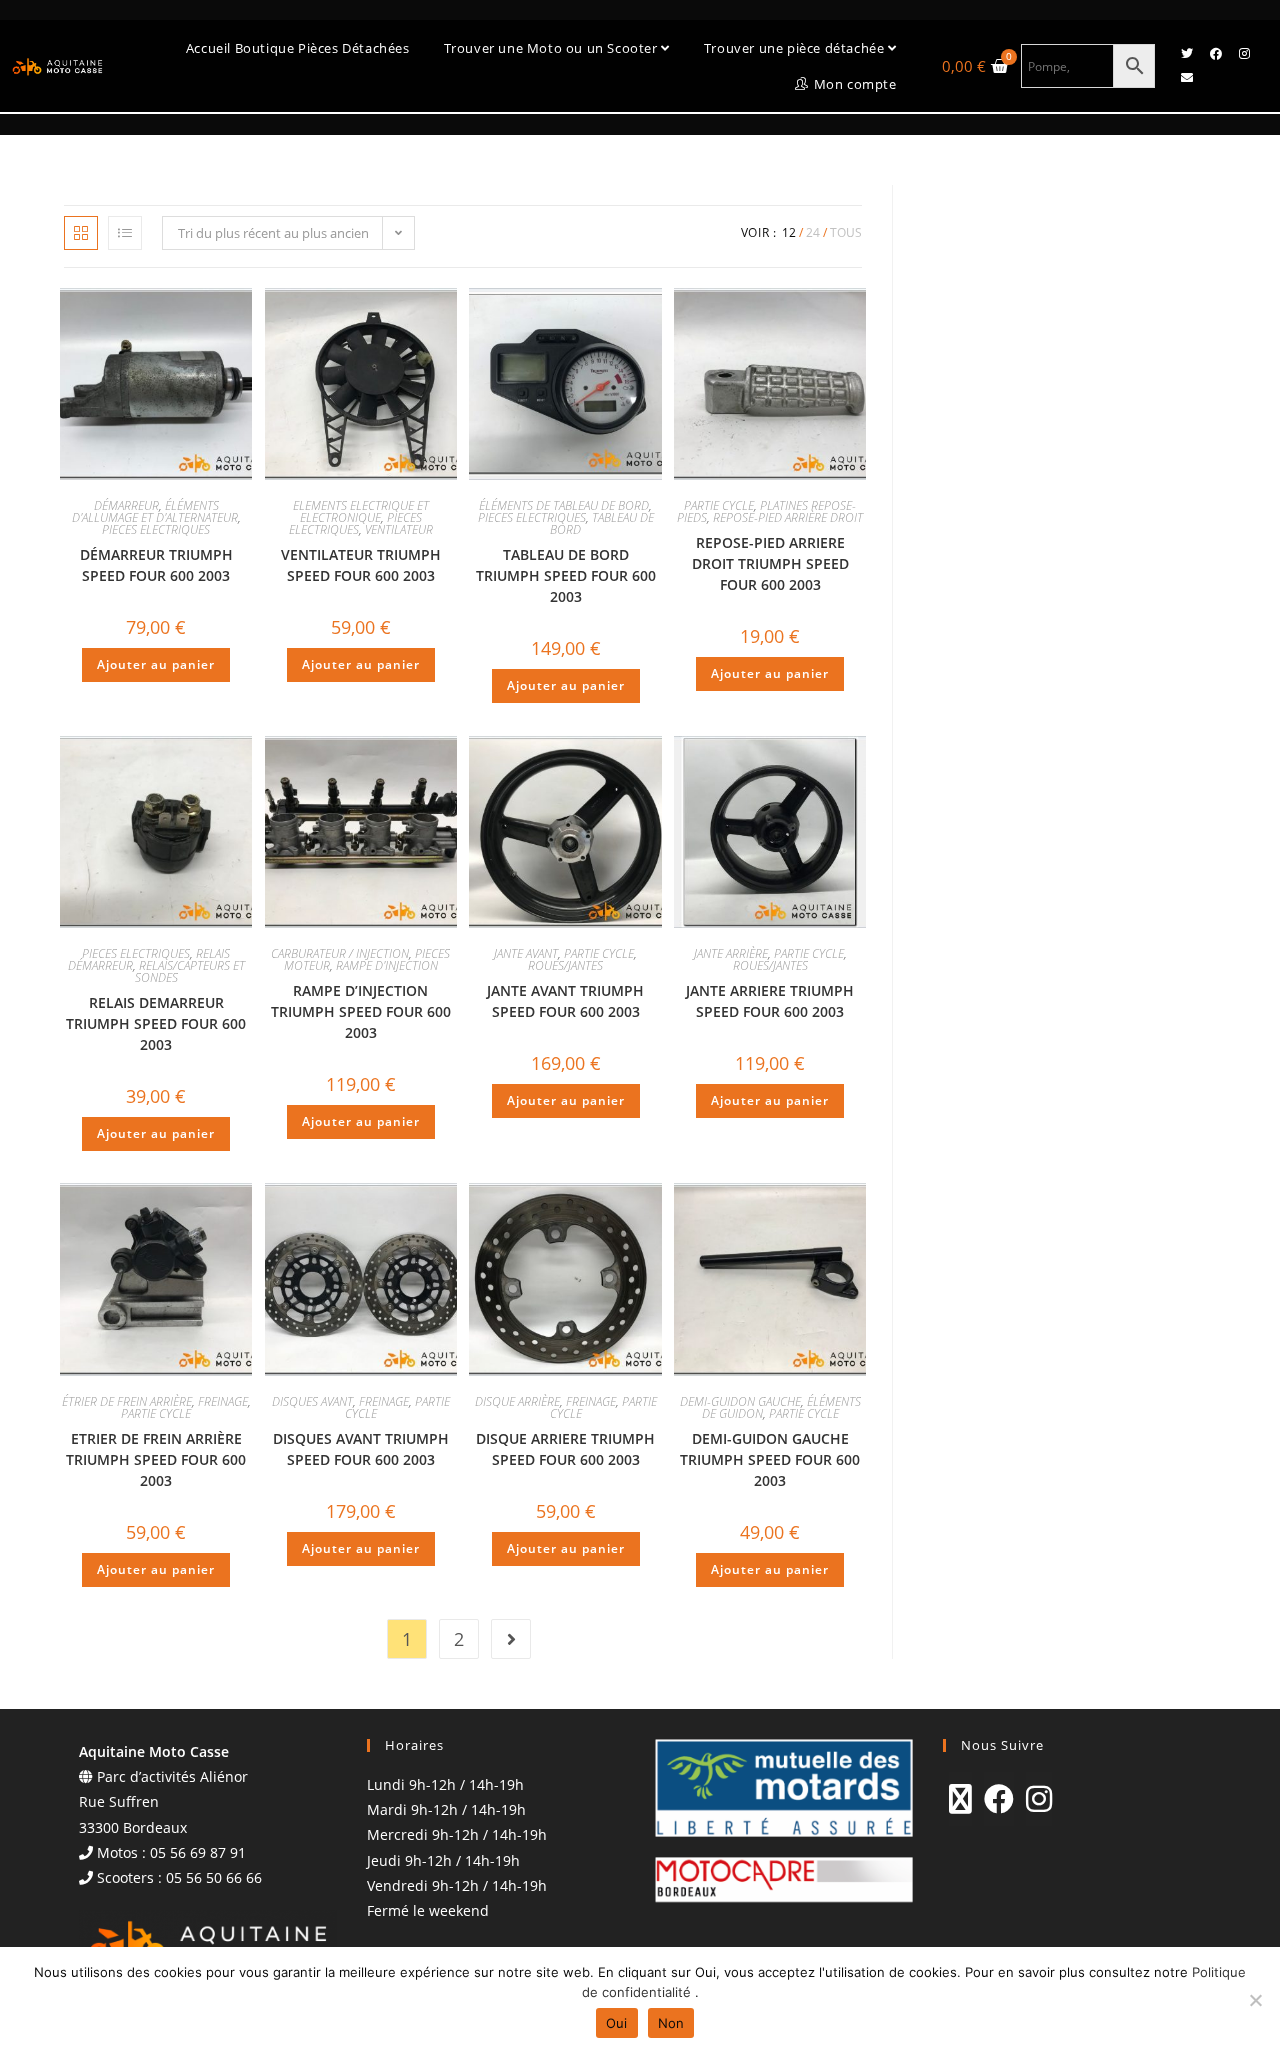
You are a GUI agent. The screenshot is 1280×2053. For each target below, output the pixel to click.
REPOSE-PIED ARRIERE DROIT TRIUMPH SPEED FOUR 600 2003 (770, 563)
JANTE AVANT (526, 953)
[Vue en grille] (81, 233)
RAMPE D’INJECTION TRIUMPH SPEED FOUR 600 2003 (361, 1011)
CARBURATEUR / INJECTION (340, 953)
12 (789, 232)
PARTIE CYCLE (719, 505)
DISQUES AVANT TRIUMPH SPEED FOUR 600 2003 (361, 1449)
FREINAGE (223, 1401)
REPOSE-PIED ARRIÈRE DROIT (788, 517)
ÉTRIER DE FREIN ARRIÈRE (127, 1401)
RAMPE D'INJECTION (387, 965)
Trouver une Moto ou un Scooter (553, 48)
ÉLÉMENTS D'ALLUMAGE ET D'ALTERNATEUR (155, 511)
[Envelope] (1187, 78)
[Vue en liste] (125, 233)
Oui (617, 2023)
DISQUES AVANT (312, 1401)
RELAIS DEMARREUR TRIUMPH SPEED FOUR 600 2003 (156, 1023)
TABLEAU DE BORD (602, 523)
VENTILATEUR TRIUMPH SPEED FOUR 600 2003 (361, 565)
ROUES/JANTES (565, 965)
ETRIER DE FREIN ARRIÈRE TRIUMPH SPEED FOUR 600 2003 (156, 1459)
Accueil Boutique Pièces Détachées (298, 48)
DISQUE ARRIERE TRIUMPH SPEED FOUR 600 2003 (565, 1449)
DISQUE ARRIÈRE (517, 1401)
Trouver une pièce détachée (796, 48)
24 (813, 232)
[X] (960, 1799)
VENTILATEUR (399, 529)
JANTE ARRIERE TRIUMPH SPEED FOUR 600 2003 (770, 1001)
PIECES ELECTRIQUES (156, 529)
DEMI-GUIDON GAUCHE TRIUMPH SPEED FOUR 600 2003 (770, 1459)
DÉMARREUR (126, 505)
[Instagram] (1245, 54)
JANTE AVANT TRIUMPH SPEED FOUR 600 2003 (565, 1001)
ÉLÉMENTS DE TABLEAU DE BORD (564, 505)
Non (671, 2023)
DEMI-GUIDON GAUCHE (740, 1401)
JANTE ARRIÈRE (731, 953)
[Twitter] (1187, 54)
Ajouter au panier (156, 664)
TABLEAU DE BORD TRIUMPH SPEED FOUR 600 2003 (566, 575)
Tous (846, 232)
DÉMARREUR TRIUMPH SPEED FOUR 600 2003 (156, 565)
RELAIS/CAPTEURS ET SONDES (190, 971)
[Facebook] (1216, 54)
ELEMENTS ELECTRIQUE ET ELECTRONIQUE (361, 511)
